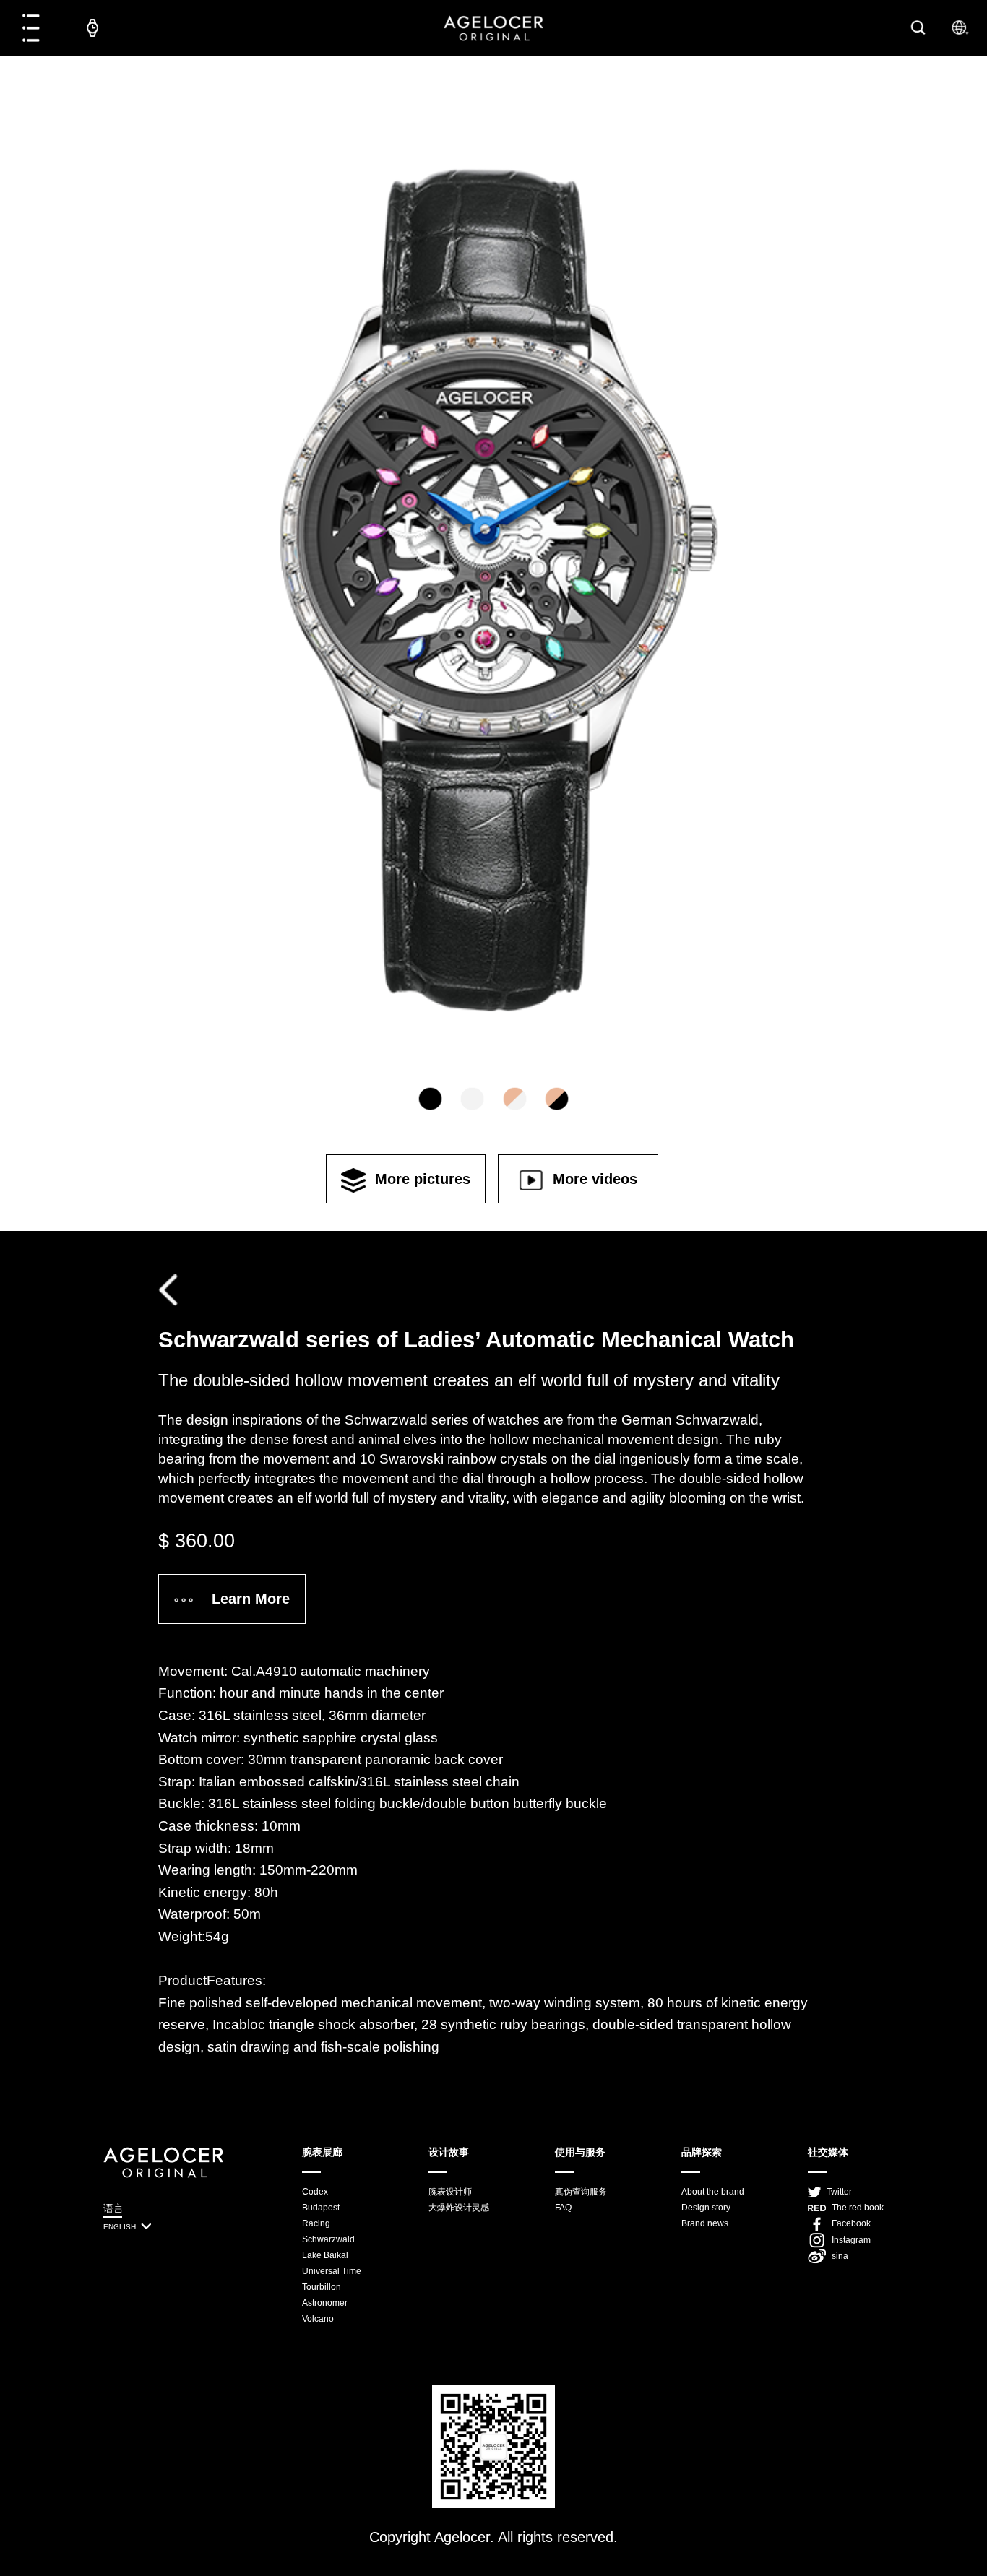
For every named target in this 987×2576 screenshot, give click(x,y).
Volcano (318, 2319)
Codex (315, 2192)
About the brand (713, 2192)
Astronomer (325, 2303)
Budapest (321, 2208)
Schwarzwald (328, 2239)
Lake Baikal (325, 2255)
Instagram (851, 2240)
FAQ (563, 2208)
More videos (595, 1179)
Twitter (839, 2192)
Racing (316, 2223)
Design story (706, 2208)
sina (840, 2256)
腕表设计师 (450, 2192)
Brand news (705, 2223)
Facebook (851, 2223)
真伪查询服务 (581, 2192)
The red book (858, 2208)
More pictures (423, 1179)
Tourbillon (322, 2287)
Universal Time (332, 2271)
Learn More (251, 1599)
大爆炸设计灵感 (459, 2208)
